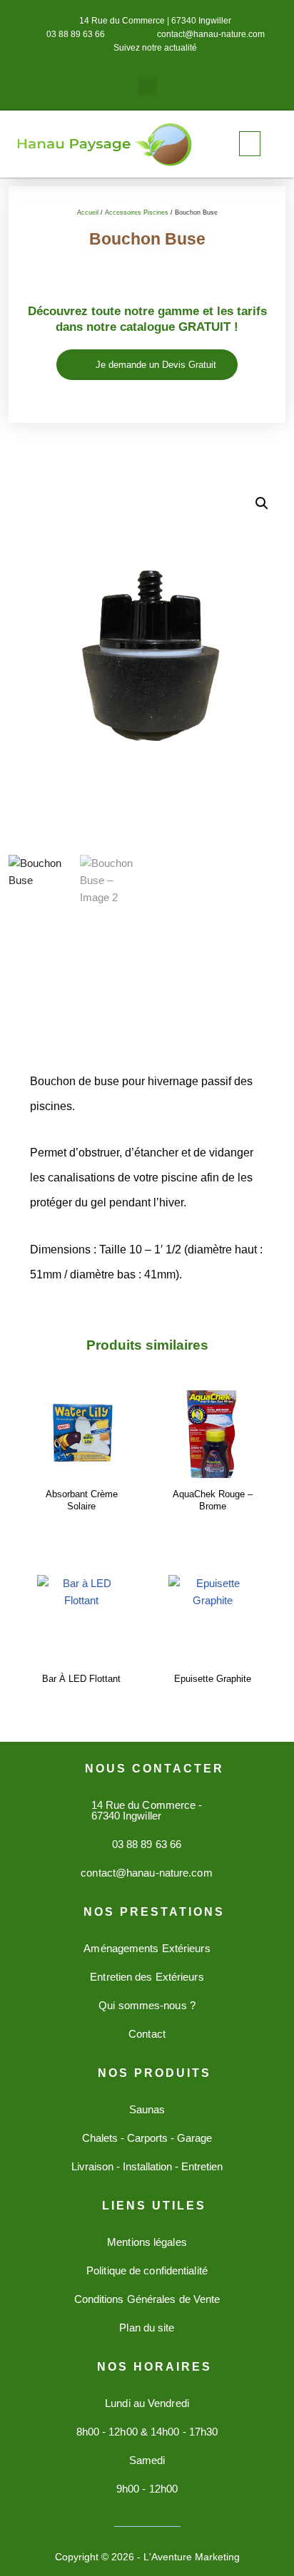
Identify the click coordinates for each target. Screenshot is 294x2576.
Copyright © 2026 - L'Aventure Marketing (147, 2557)
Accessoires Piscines (137, 212)
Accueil (88, 212)
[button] (147, 87)
